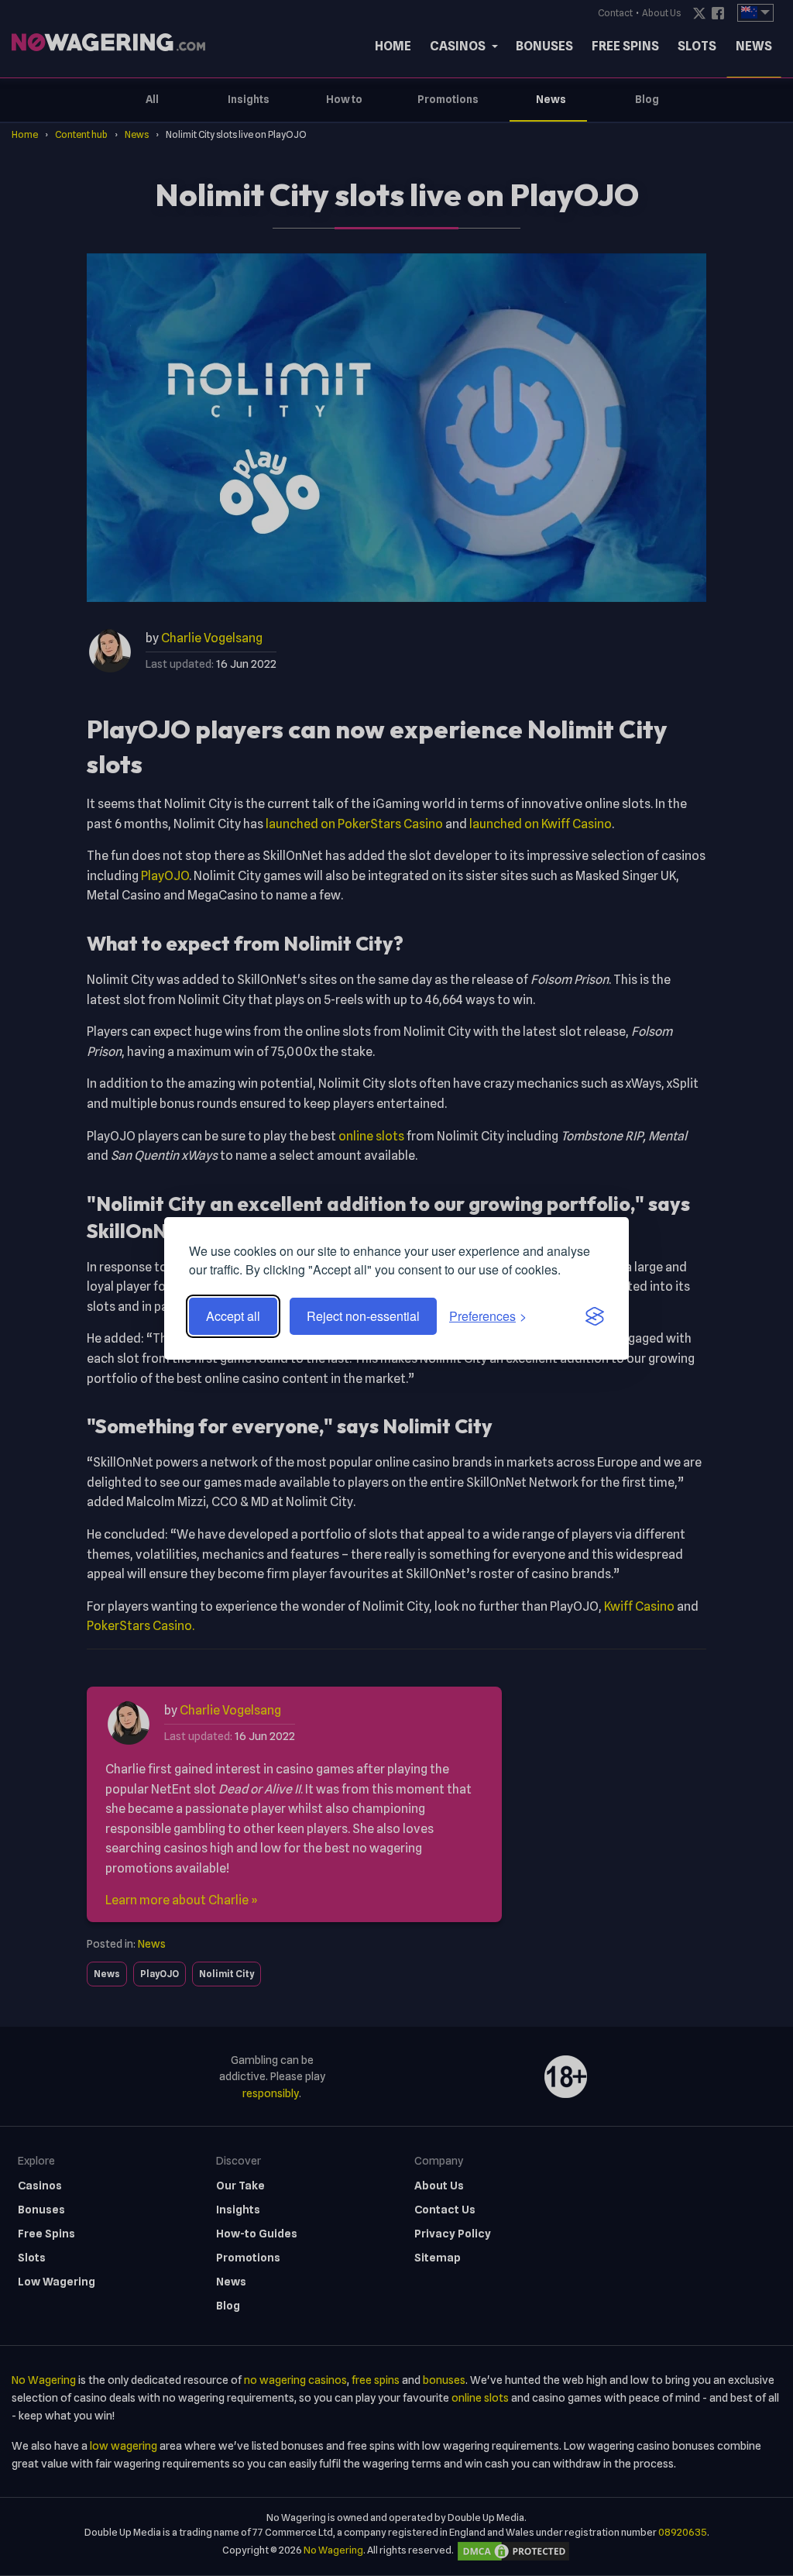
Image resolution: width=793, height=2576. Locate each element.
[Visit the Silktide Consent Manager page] (595, 1316)
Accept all (233, 1316)
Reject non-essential (363, 1316)
